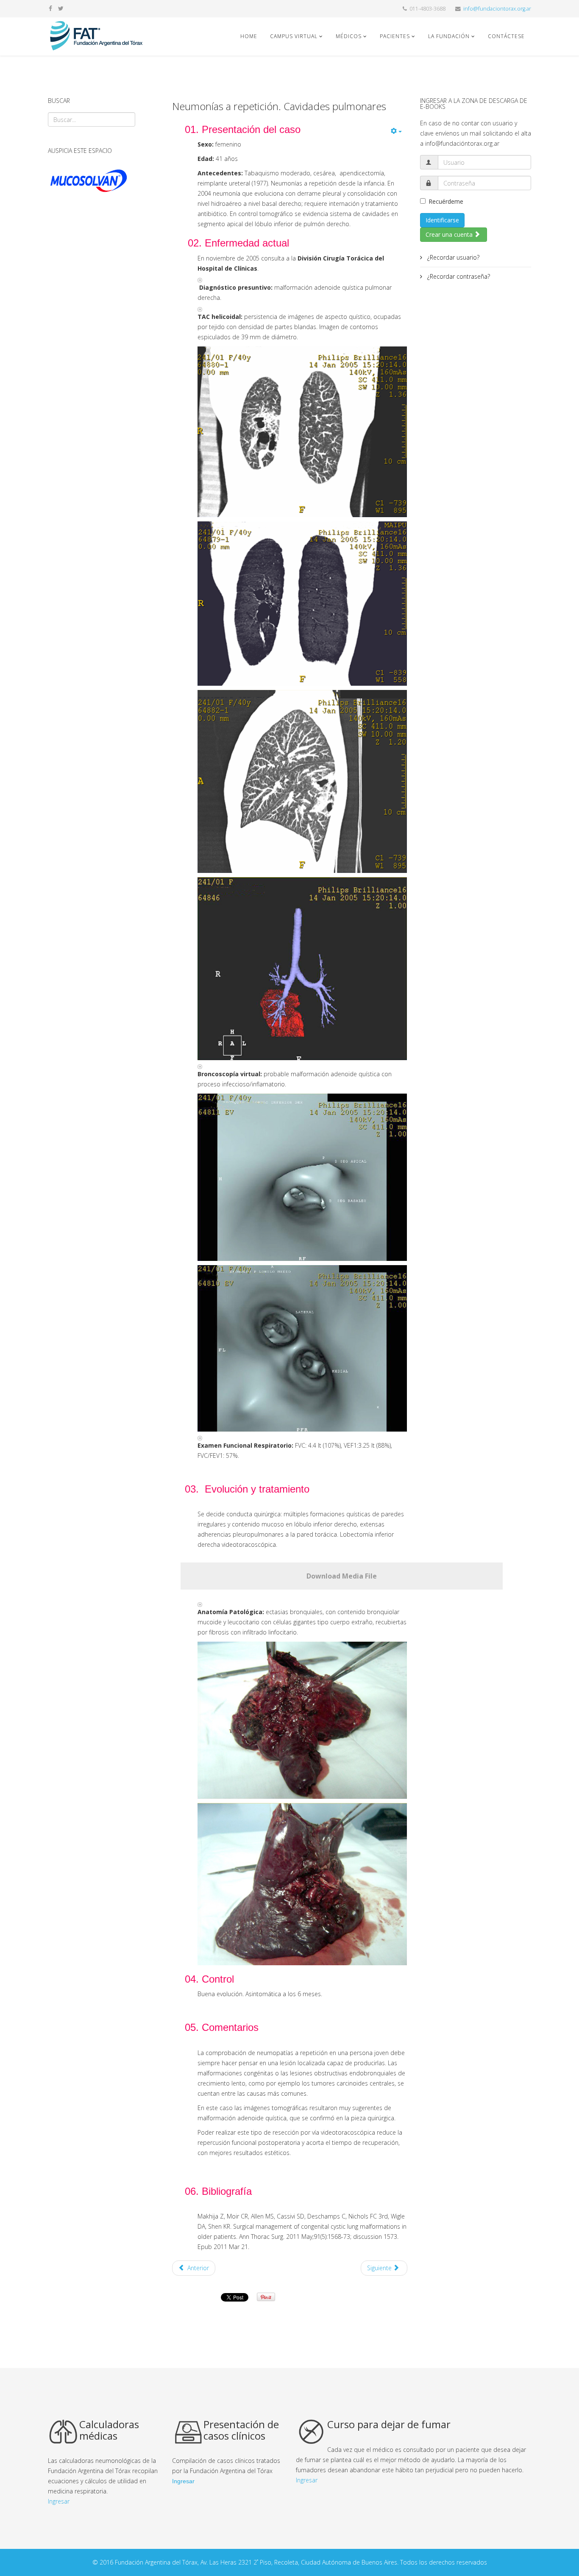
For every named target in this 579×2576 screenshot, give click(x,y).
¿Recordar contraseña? (458, 276)
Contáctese (506, 36)
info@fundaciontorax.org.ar (497, 9)
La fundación (449, 36)
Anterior (197, 2268)
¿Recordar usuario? (452, 257)
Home (249, 36)
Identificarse (442, 220)
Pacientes (395, 36)
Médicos (349, 36)
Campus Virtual (294, 36)
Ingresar (59, 2501)
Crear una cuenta (450, 234)
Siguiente (380, 2268)
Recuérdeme (446, 201)
